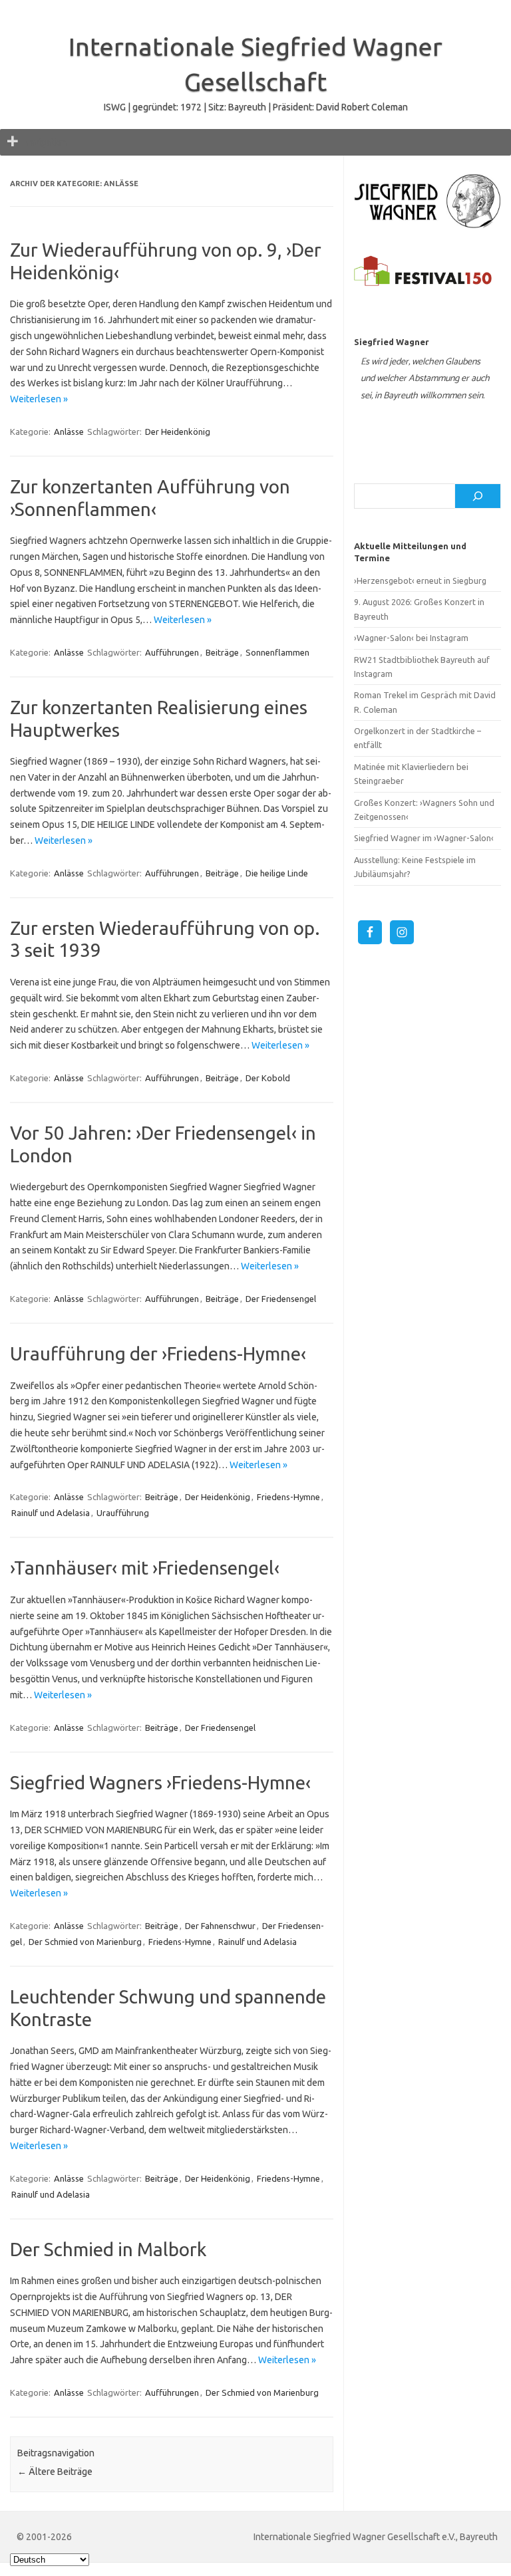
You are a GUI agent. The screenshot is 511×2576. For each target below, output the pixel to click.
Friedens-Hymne (288, 1497)
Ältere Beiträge (55, 2472)
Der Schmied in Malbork (108, 2249)
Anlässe (69, 432)
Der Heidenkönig (178, 432)
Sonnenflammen (277, 652)
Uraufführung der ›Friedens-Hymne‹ (158, 1353)
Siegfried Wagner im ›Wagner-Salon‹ (424, 838)
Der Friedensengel (281, 1299)
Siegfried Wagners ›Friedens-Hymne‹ (160, 1782)
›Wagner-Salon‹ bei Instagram (411, 638)
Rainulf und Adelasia (51, 1513)
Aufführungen (172, 652)
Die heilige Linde (277, 873)
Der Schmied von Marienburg (85, 1942)
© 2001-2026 (44, 2537)
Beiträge (222, 652)
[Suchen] (478, 496)
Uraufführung (123, 1513)
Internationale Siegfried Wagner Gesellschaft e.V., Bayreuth (376, 2537)
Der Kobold (268, 1078)
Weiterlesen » (39, 399)
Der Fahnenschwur (220, 1926)
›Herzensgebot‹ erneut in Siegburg (420, 580)
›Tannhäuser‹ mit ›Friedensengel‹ (145, 1568)
